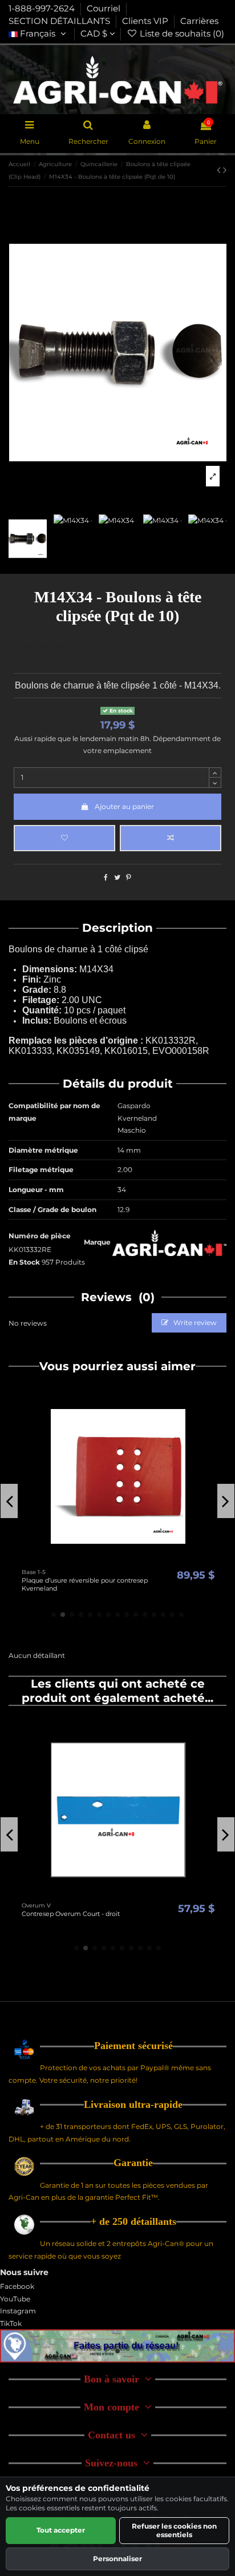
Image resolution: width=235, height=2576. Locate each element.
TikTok (11, 2323)
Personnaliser (117, 2559)
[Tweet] (117, 877)
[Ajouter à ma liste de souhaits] (64, 838)
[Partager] (106, 877)
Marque (97, 1242)
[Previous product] (220, 170)
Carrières (199, 21)
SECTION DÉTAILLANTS (60, 21)
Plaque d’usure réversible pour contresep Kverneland (85, 1584)
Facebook (17, 2286)
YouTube (15, 2299)
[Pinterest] (129, 877)
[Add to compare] (171, 838)
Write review (194, 1323)
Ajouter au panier (124, 806)
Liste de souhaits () (181, 34)
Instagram (18, 2311)
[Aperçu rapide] (132, 1560)
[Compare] (118, 1560)
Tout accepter (61, 2530)
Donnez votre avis (54, 645)
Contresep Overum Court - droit (71, 1914)
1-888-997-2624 (43, 9)
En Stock (24, 1262)
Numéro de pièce (40, 1236)
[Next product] (225, 170)
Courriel (105, 9)
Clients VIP (146, 21)
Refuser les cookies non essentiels (174, 2530)
